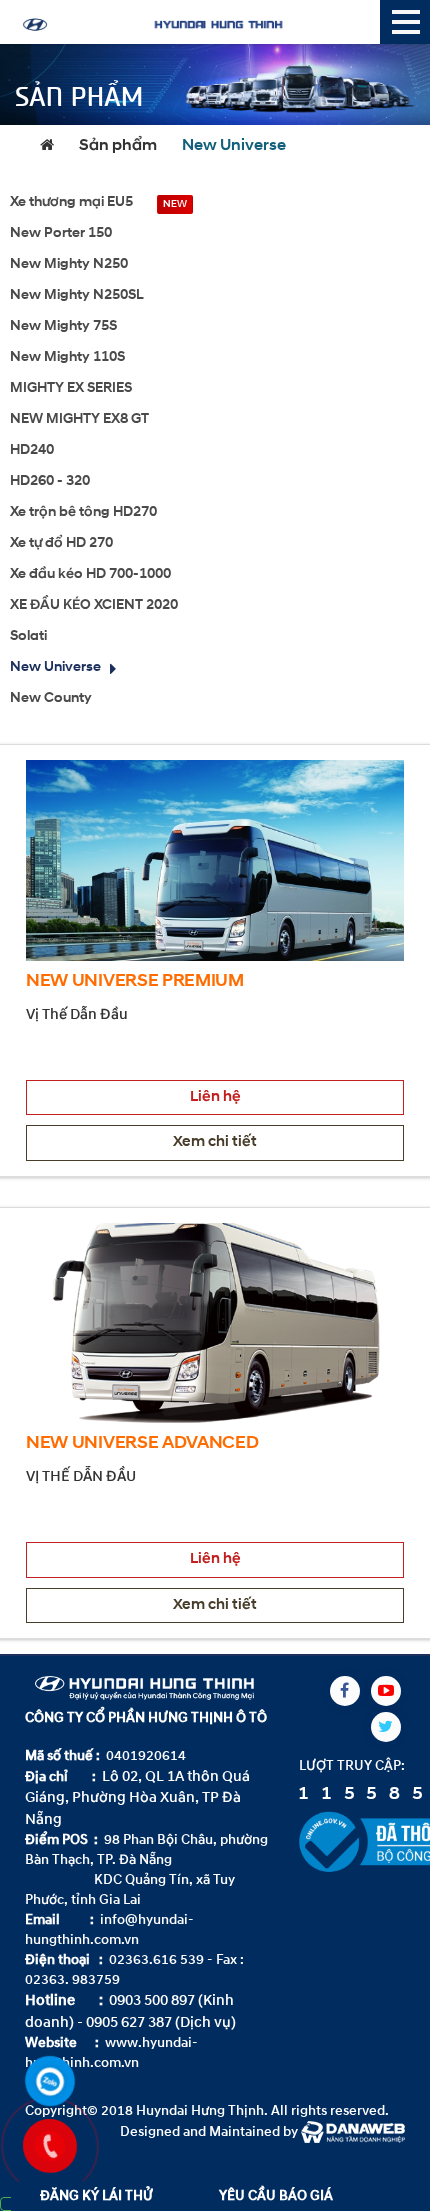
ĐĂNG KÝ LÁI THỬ (96, 2195)
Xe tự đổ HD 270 (61, 543)
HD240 (32, 450)
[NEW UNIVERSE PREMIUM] (215, 859)
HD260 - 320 (50, 481)
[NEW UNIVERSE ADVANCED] (215, 1321)
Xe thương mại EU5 (71, 202)
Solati (28, 636)
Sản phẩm (118, 146)
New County (51, 698)
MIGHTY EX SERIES (71, 388)
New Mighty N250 (69, 264)
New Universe (234, 146)
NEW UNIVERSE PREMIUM (135, 982)
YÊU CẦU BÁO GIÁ (276, 2195)
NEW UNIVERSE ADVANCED (142, 1444)
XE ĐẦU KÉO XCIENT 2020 (94, 605)
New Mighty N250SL (77, 295)
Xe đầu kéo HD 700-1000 (90, 574)
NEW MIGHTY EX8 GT (79, 419)
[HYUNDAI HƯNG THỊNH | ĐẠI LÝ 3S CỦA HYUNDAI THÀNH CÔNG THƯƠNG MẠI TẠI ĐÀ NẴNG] (195, 22)
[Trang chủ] (52, 146)
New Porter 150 (61, 233)
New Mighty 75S (63, 326)
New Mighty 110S (67, 357)
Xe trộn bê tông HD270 (83, 512)
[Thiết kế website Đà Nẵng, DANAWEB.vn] (353, 2130)
